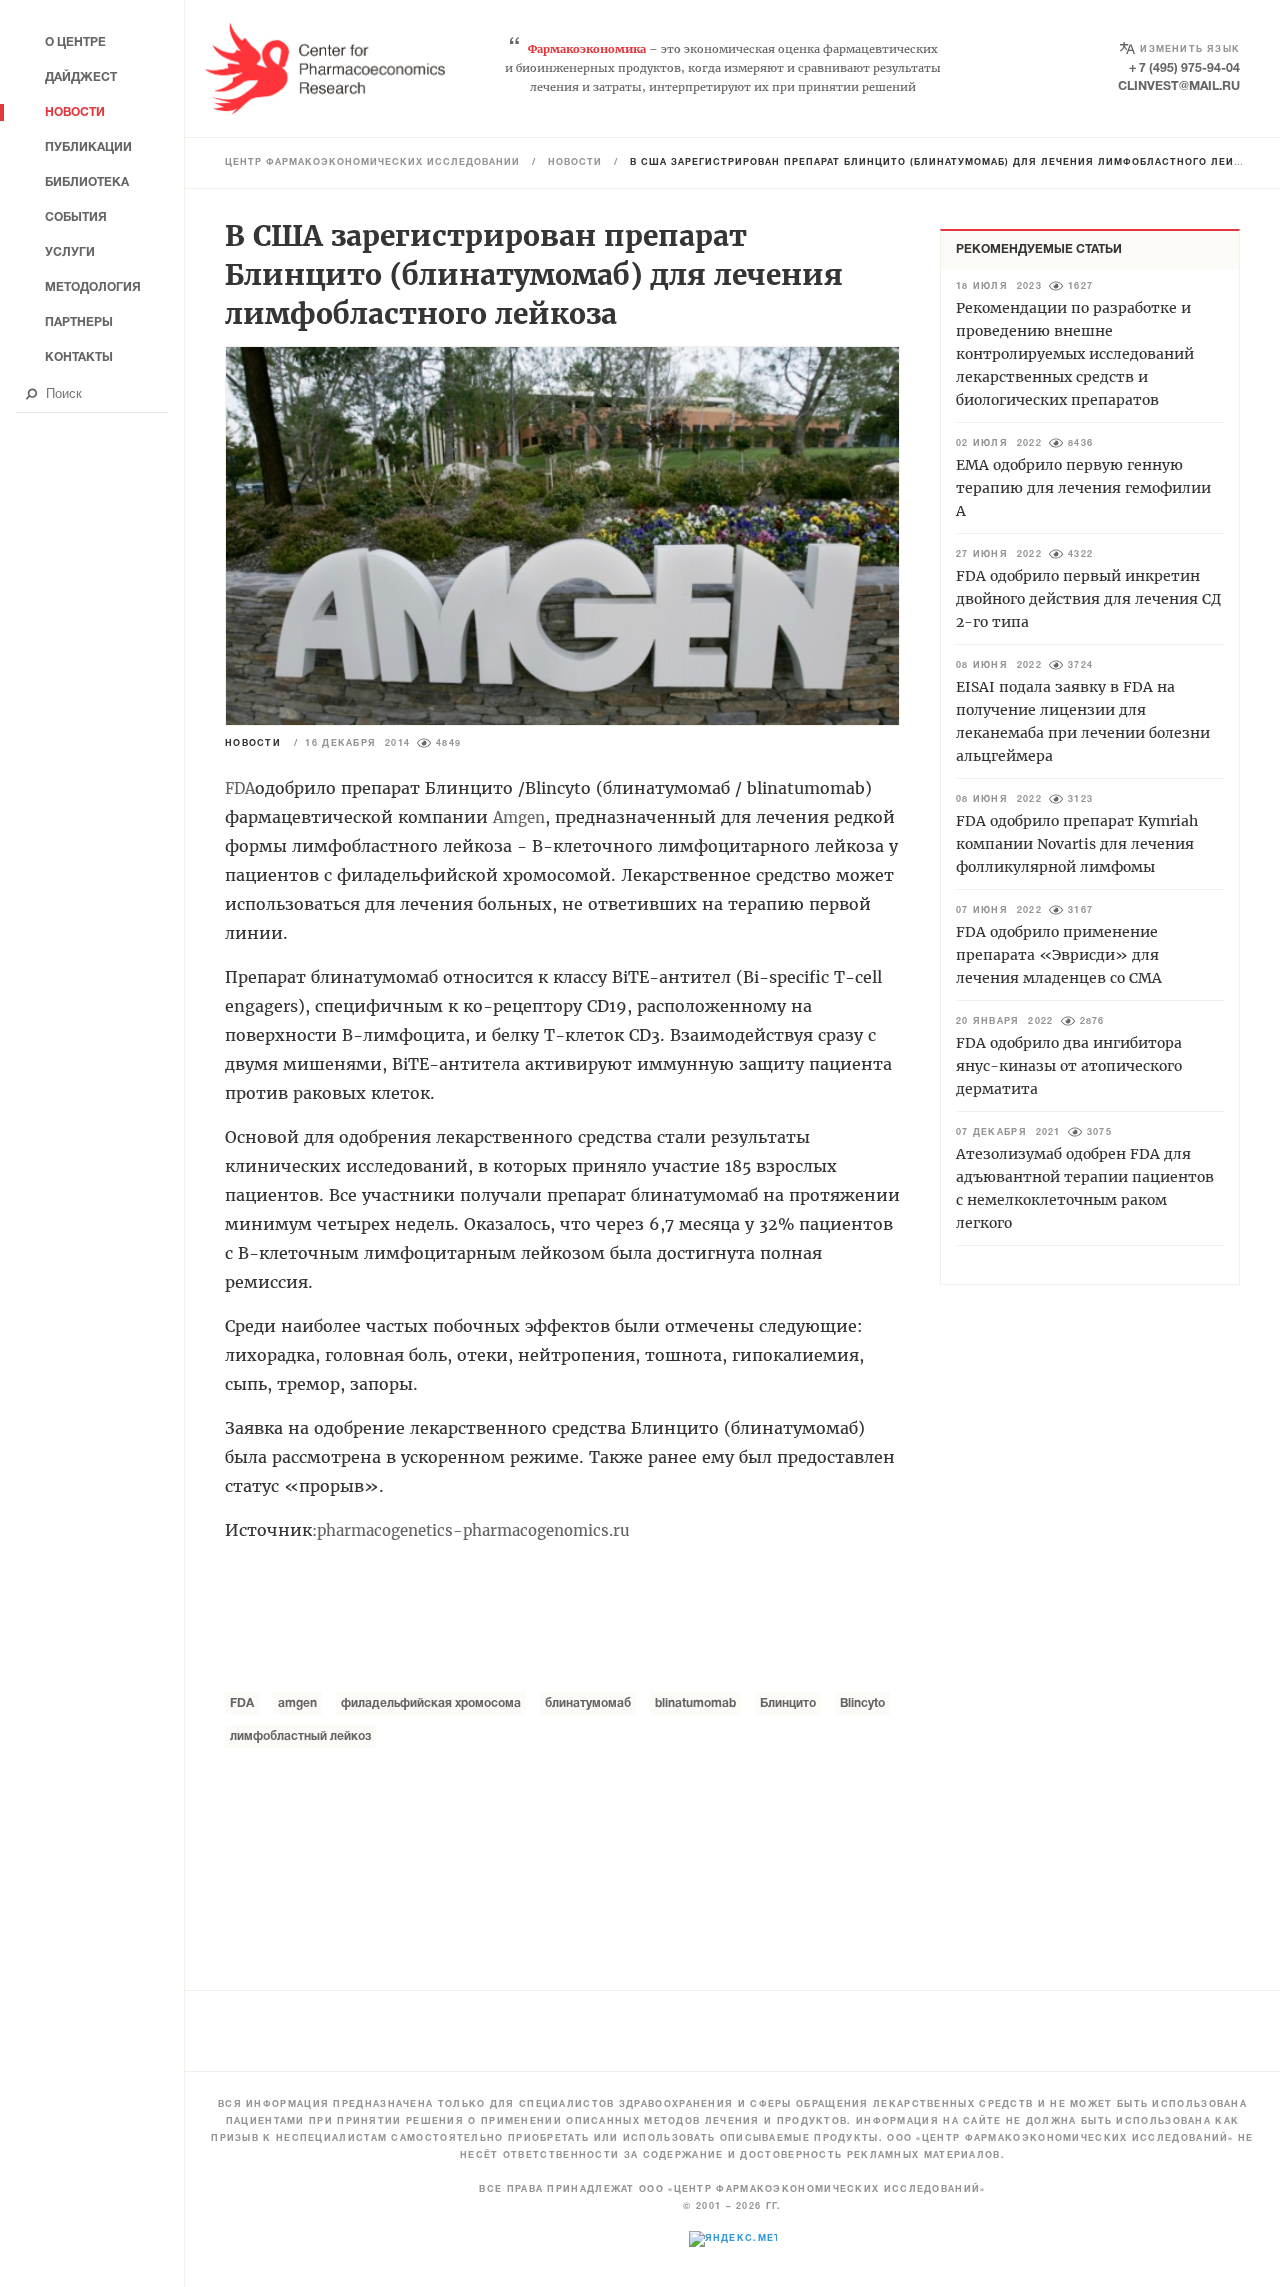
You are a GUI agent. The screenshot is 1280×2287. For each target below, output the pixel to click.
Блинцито (788, 1703)
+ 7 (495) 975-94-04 (1184, 68)
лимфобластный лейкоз (300, 1736)
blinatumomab (695, 1703)
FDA (242, 1703)
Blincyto (862, 1703)
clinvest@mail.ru (1179, 86)
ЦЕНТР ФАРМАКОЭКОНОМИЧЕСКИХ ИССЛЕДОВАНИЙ (372, 163)
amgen (297, 1703)
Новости (575, 163)
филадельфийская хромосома (431, 1703)
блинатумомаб (588, 1703)
